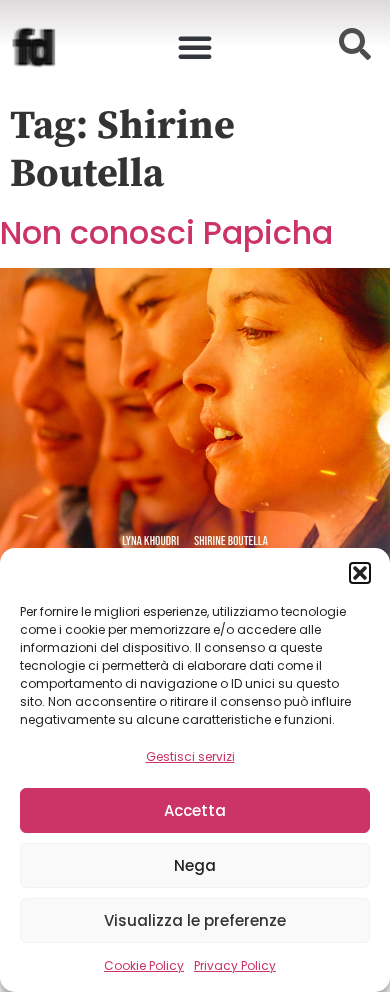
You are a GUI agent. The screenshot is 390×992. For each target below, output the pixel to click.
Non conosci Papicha (166, 232)
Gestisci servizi (190, 756)
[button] (360, 573)
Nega (195, 865)
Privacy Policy (235, 965)
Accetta (195, 810)
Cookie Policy (144, 965)
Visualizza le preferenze (195, 920)
